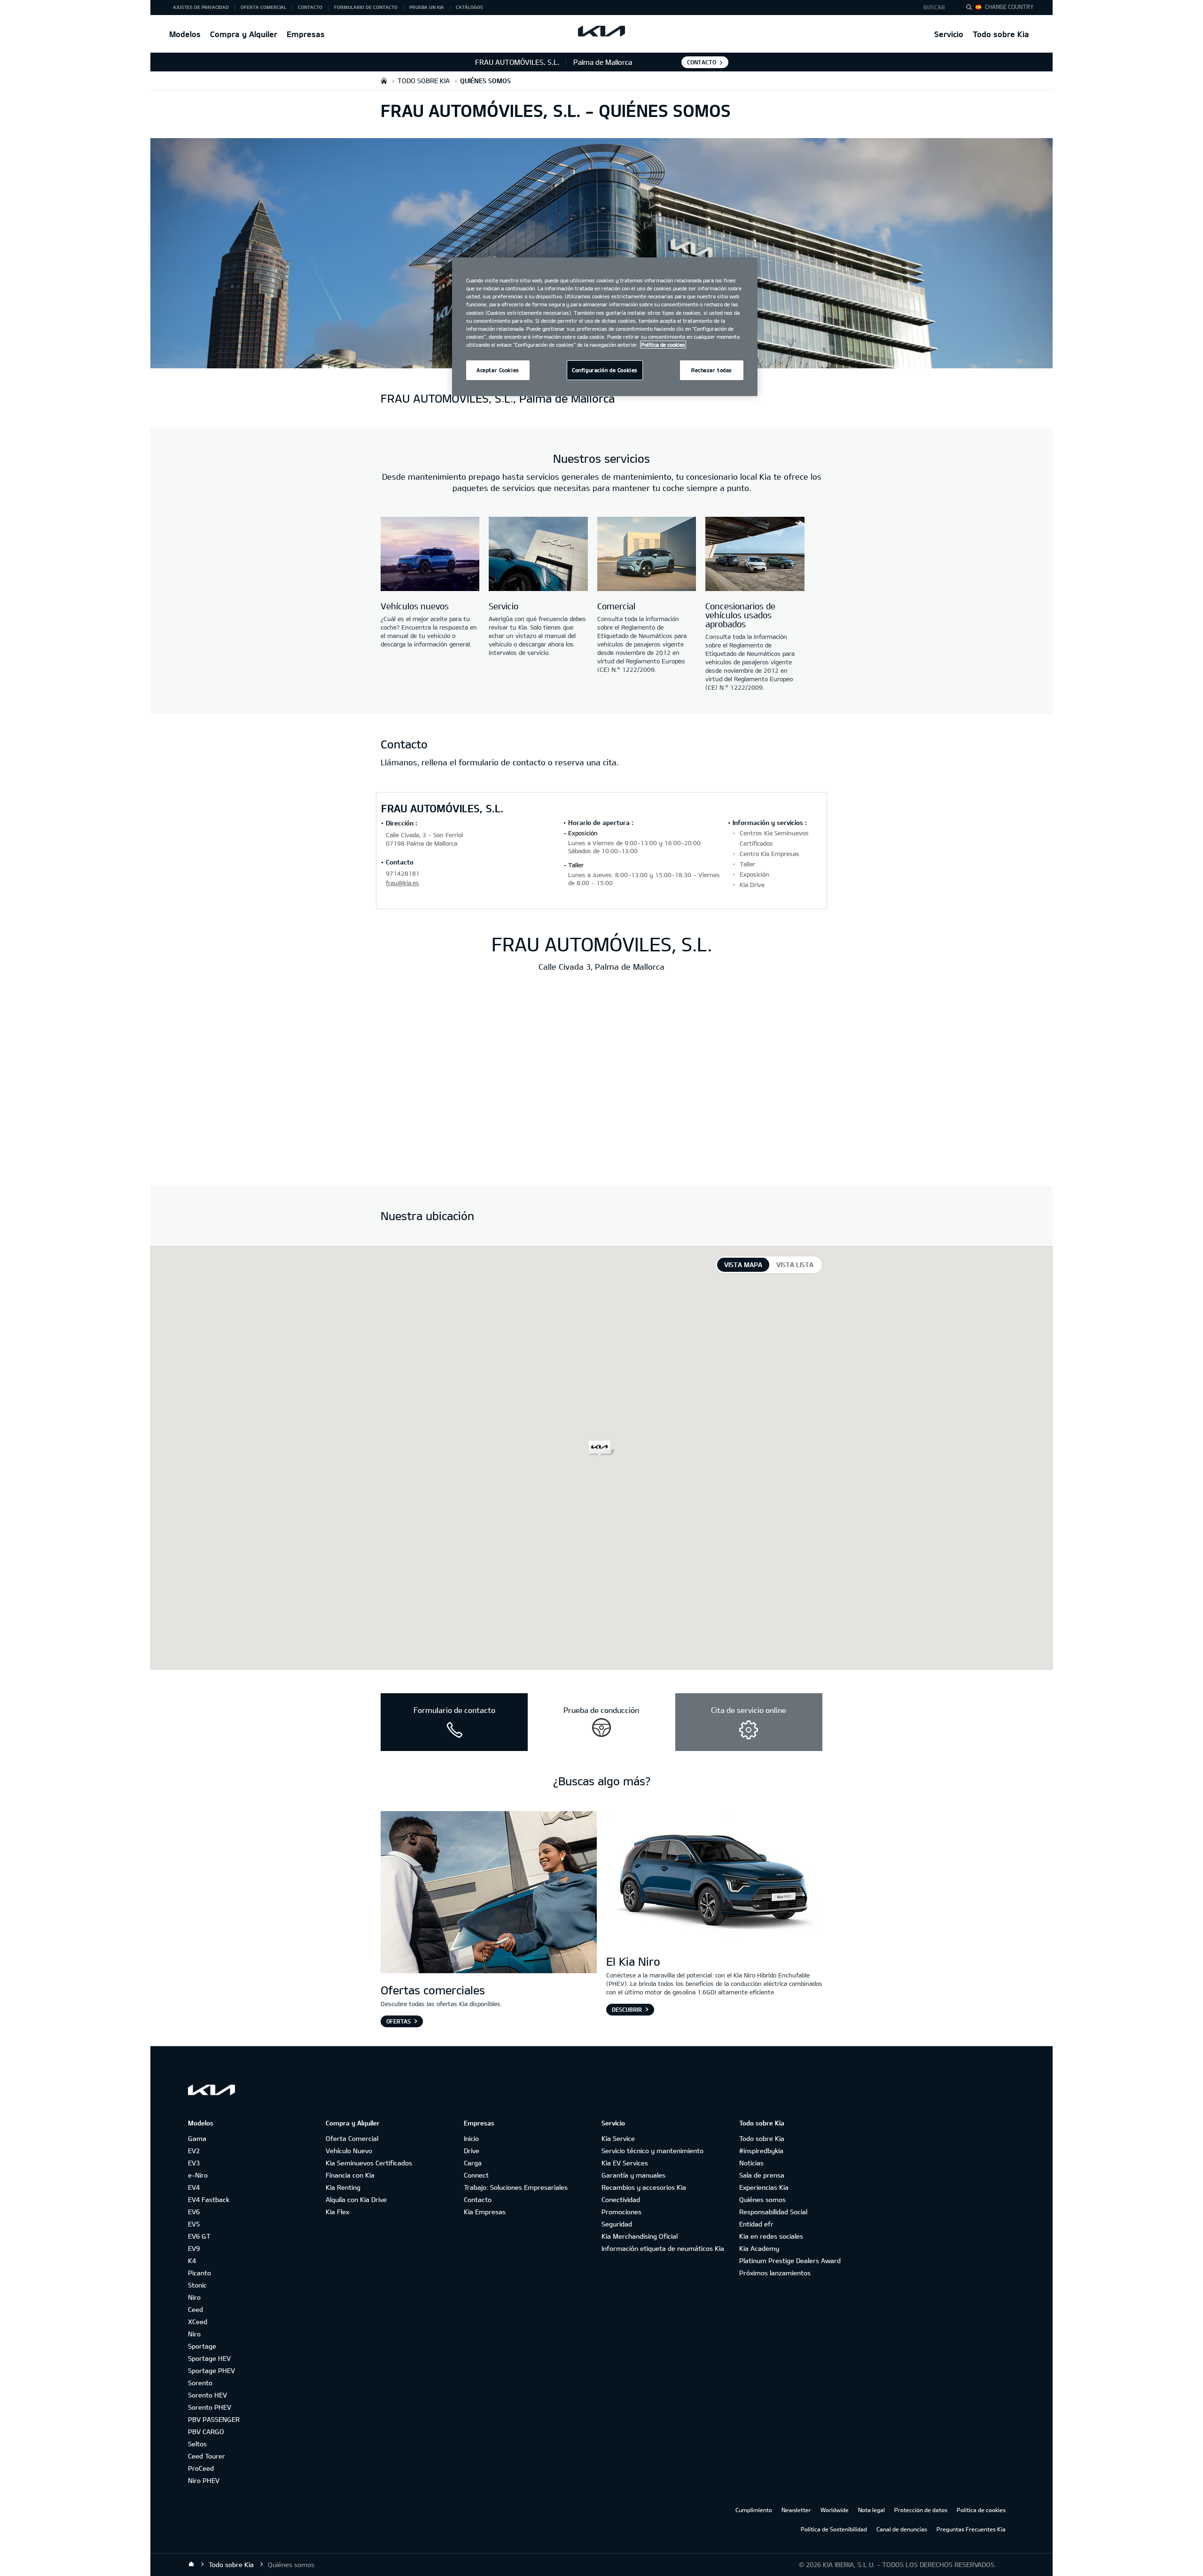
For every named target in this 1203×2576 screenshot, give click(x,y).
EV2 (194, 2151)
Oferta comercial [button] (263, 7)
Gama (197, 2138)
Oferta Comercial (352, 2138)
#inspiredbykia (761, 2151)
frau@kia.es (402, 883)
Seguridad (617, 2224)
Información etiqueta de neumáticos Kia (663, 2248)
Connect (476, 2175)
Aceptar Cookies (498, 370)
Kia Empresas (485, 2212)
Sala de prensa (762, 2175)
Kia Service (618, 2138)
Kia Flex (337, 2212)
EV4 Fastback (209, 2199)
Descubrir (627, 2009)
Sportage (202, 2346)
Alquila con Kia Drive (356, 2199)
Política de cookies (981, 2510)
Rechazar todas (712, 370)
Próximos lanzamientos (775, 2273)
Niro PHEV (204, 2480)
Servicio (949, 34)
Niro (194, 2297)
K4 (192, 2261)
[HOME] (384, 81)
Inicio (471, 2138)
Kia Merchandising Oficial (640, 2236)
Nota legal (871, 2510)
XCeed (198, 2322)
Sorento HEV (207, 2395)
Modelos (185, 34)
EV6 (194, 2212)
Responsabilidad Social (773, 2212)
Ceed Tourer (207, 2456)
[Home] (191, 2564)
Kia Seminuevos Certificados (369, 2163)
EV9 (194, 2248)
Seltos (197, 2444)
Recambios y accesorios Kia (644, 2187)
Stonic (197, 2285)
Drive (472, 2151)
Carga (473, 2163)
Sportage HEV (209, 2358)
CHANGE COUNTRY (1009, 7)
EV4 (194, 2187)
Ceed (195, 2309)
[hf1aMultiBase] (430, 555)
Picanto (199, 2273)
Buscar (934, 7)
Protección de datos (921, 2510)
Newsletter (796, 2510)
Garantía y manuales (633, 2175)
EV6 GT (199, 2236)
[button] (937, 8)
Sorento (200, 2383)
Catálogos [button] (469, 7)
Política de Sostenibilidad (834, 2529)
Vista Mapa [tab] (743, 1265)
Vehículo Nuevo (349, 2151)
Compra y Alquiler (244, 34)
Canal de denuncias (902, 2529)
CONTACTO (702, 62)
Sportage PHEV (211, 2370)
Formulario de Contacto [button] (366, 7)
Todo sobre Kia (1001, 34)
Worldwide (835, 2510)
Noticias (751, 2163)
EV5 (194, 2224)
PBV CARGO (206, 2432)
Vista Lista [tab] (795, 1265)
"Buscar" (972, 8)
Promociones (621, 2212)
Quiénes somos (762, 2199)
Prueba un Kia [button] (427, 7)
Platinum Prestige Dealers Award (790, 2261)
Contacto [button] (310, 7)
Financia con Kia (350, 2175)
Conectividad (621, 2199)
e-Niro (198, 2175)
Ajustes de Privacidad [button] (201, 7)
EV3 (194, 2163)
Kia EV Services (625, 2163)
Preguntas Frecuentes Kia (971, 2529)
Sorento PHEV (210, 2407)
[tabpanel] (601, 1458)
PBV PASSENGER (214, 2419)
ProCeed (201, 2468)
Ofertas (398, 2021)
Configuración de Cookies (605, 370)
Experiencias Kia (764, 2187)
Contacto (478, 2199)
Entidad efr (756, 2224)
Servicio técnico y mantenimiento (652, 2151)
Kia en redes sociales (771, 2236)
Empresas (306, 34)
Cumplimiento (754, 2510)
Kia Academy (759, 2248)
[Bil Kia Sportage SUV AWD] (489, 1893)
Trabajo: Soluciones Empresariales (516, 2187)
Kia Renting (343, 2187)
